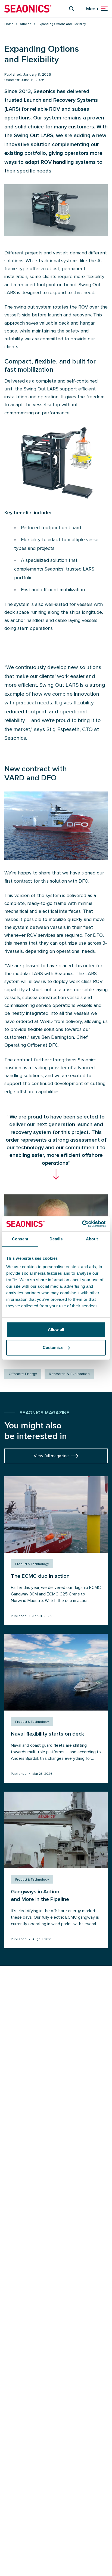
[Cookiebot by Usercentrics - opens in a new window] (82, 1224)
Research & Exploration (69, 1374)
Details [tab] (56, 1239)
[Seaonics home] (28, 9)
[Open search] (71, 9)
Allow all (56, 1329)
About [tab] (92, 1239)
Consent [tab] (20, 1239)
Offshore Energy (23, 1374)
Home (9, 24)
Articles (26, 24)
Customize (53, 1347)
